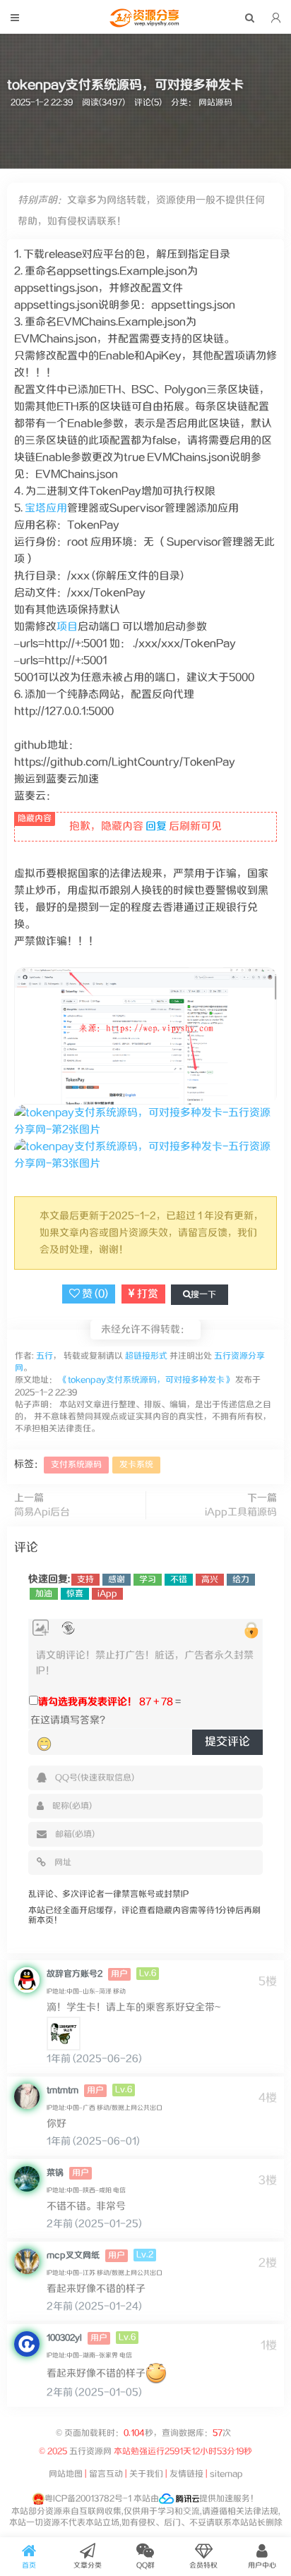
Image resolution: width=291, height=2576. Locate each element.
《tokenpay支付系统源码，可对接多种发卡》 (146, 1380)
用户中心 (262, 2565)
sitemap (226, 2474)
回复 (156, 826)
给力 (241, 1580)
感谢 (117, 1580)
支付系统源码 (76, 1465)
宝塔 (35, 508)
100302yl (64, 2338)
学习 (148, 1580)
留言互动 (106, 2474)
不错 (179, 1580)
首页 (29, 2565)
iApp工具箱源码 (241, 1512)
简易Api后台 (42, 1512)
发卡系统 (136, 1465)
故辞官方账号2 (75, 1974)
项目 (67, 627)
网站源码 (215, 103)
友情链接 (186, 2474)
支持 (85, 1580)
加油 (44, 1594)
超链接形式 (146, 1356)
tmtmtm (63, 2090)
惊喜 (75, 1594)
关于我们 (146, 2474)
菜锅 (55, 2173)
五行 (43, 1356)
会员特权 (203, 2565)
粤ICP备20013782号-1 (88, 2499)
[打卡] (68, 1628)
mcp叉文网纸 (73, 2255)
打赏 (147, 1294)
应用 (57, 508)
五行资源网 (90, 2452)
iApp (107, 1594)
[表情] (44, 1744)
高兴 (210, 1580)
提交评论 (227, 1742)
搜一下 (203, 1295)
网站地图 (66, 2474)
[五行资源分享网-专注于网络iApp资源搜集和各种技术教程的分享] (145, 24)
